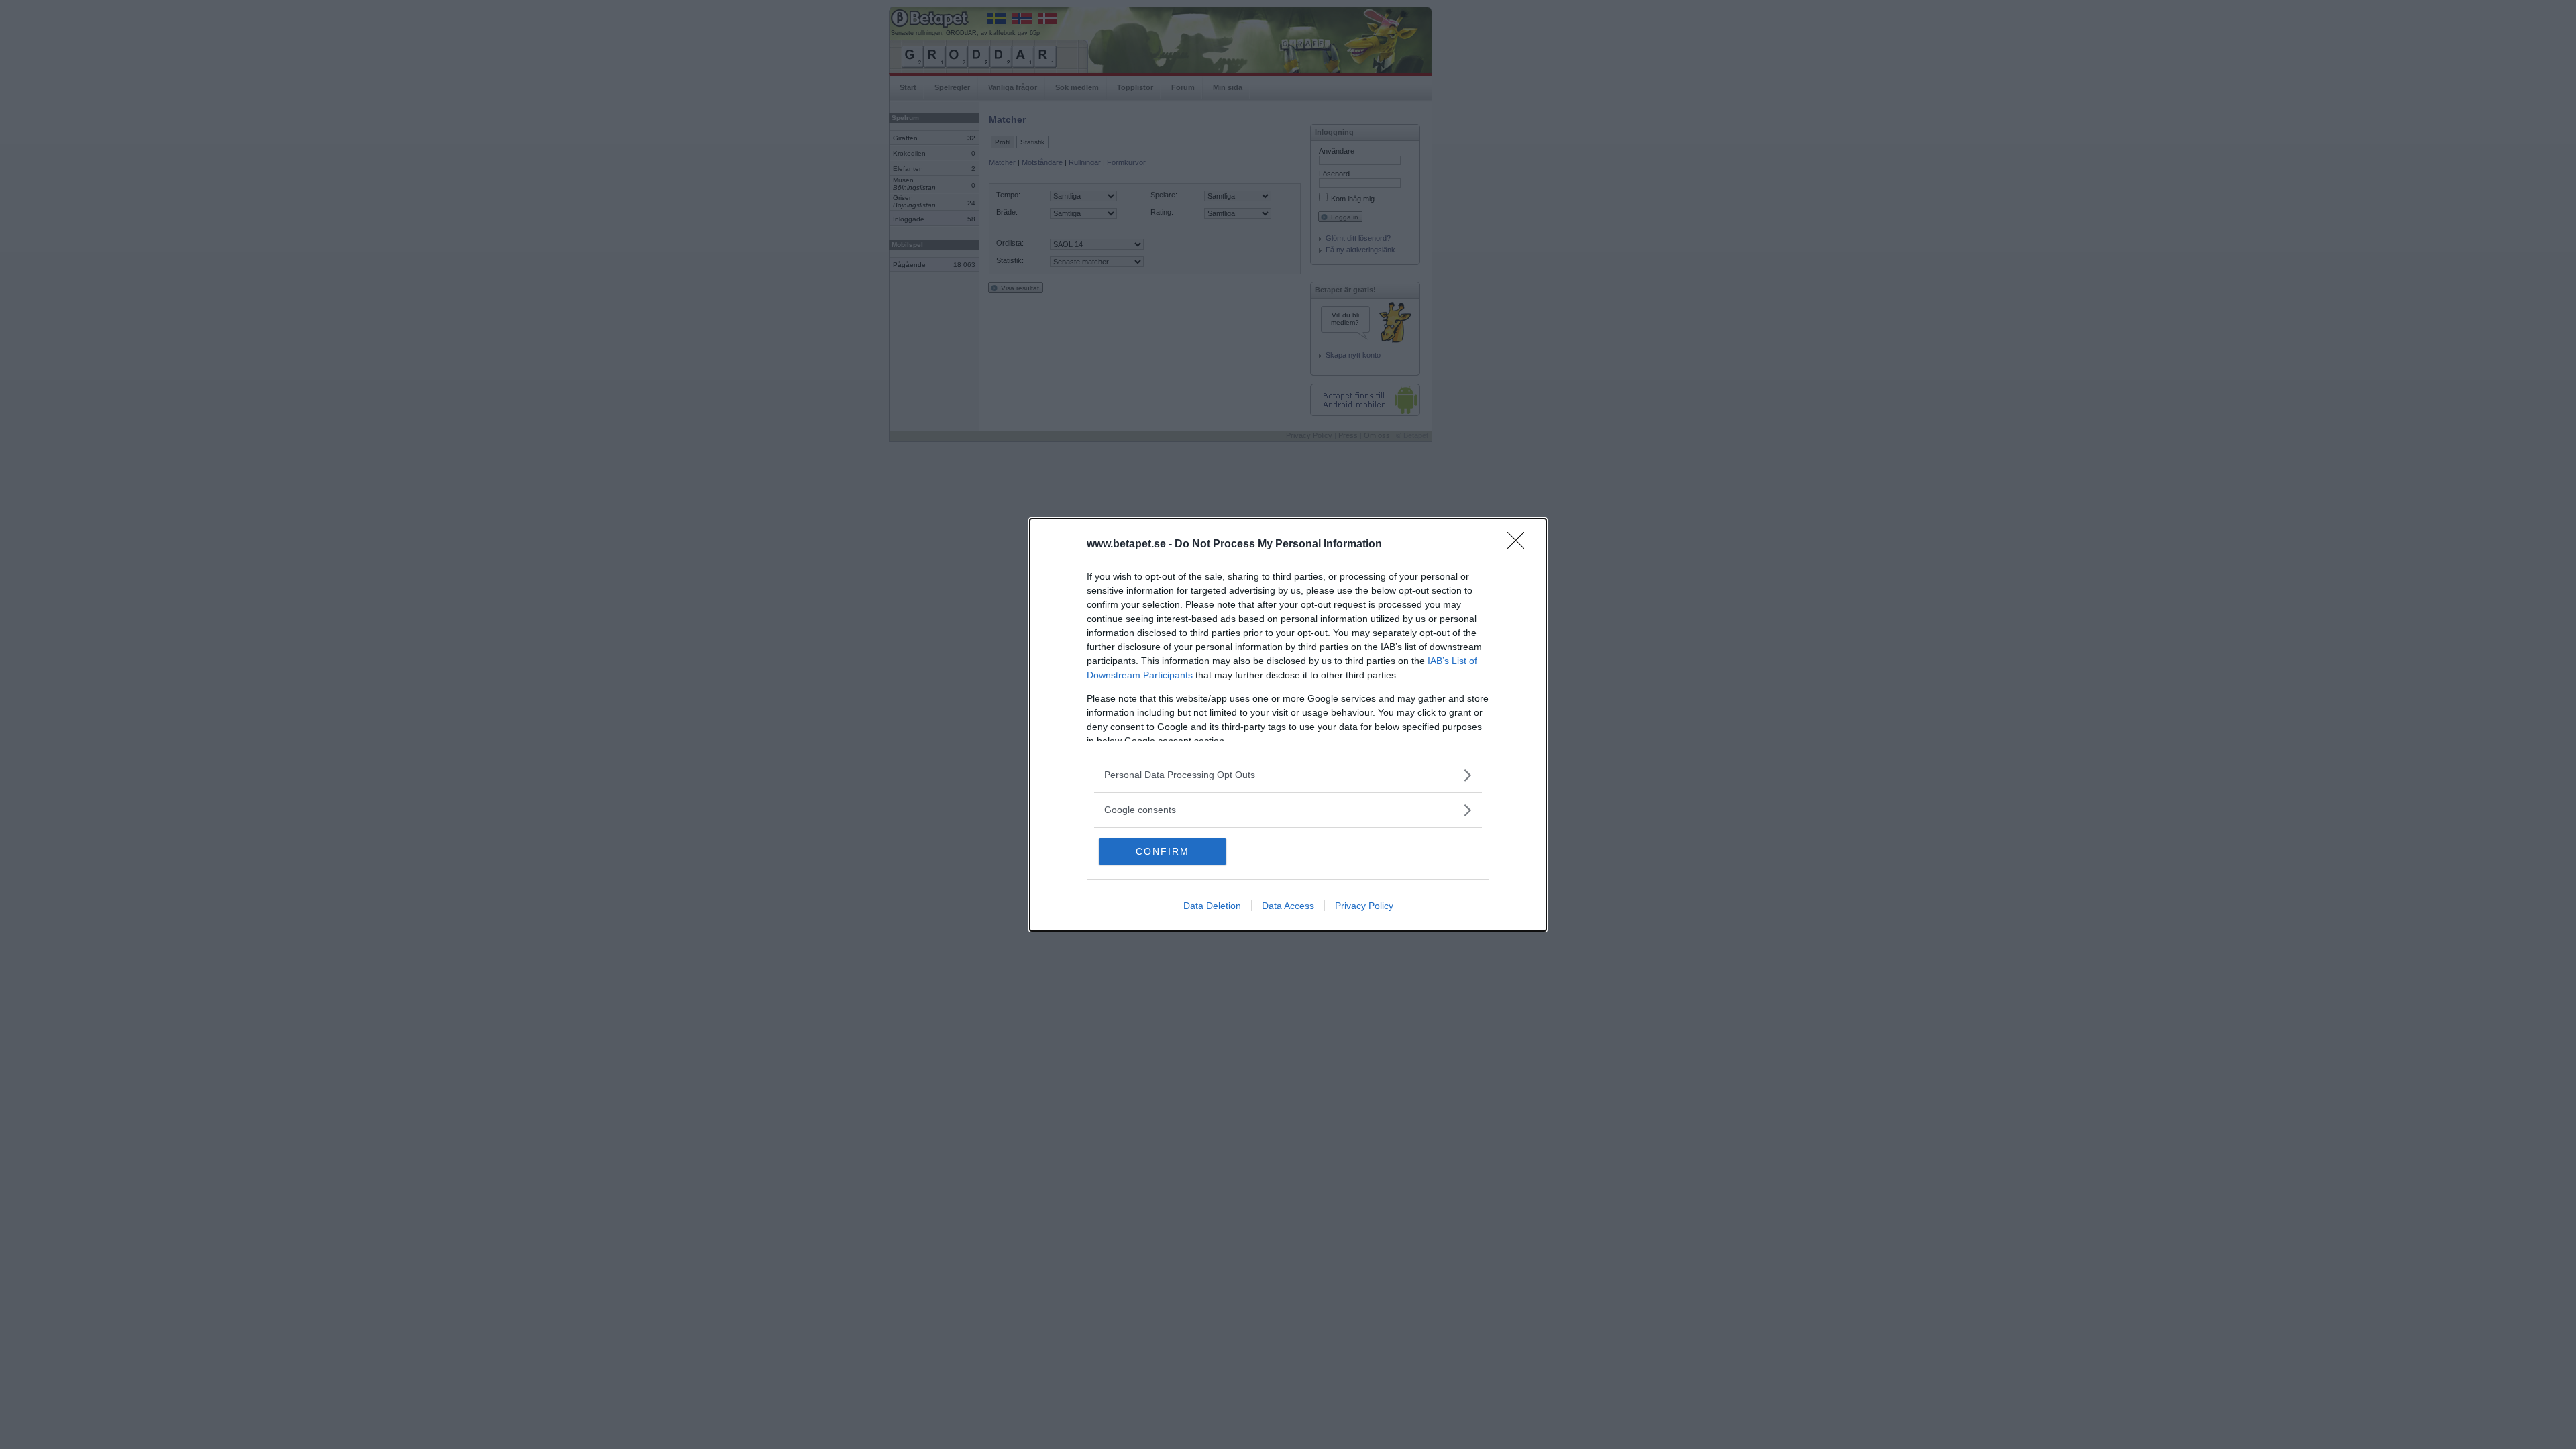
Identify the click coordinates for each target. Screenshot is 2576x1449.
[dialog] (1288, 725)
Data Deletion (1212, 906)
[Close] (1520, 545)
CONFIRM (1163, 851)
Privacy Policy (1364, 906)
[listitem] (1288, 775)
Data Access (1288, 906)
